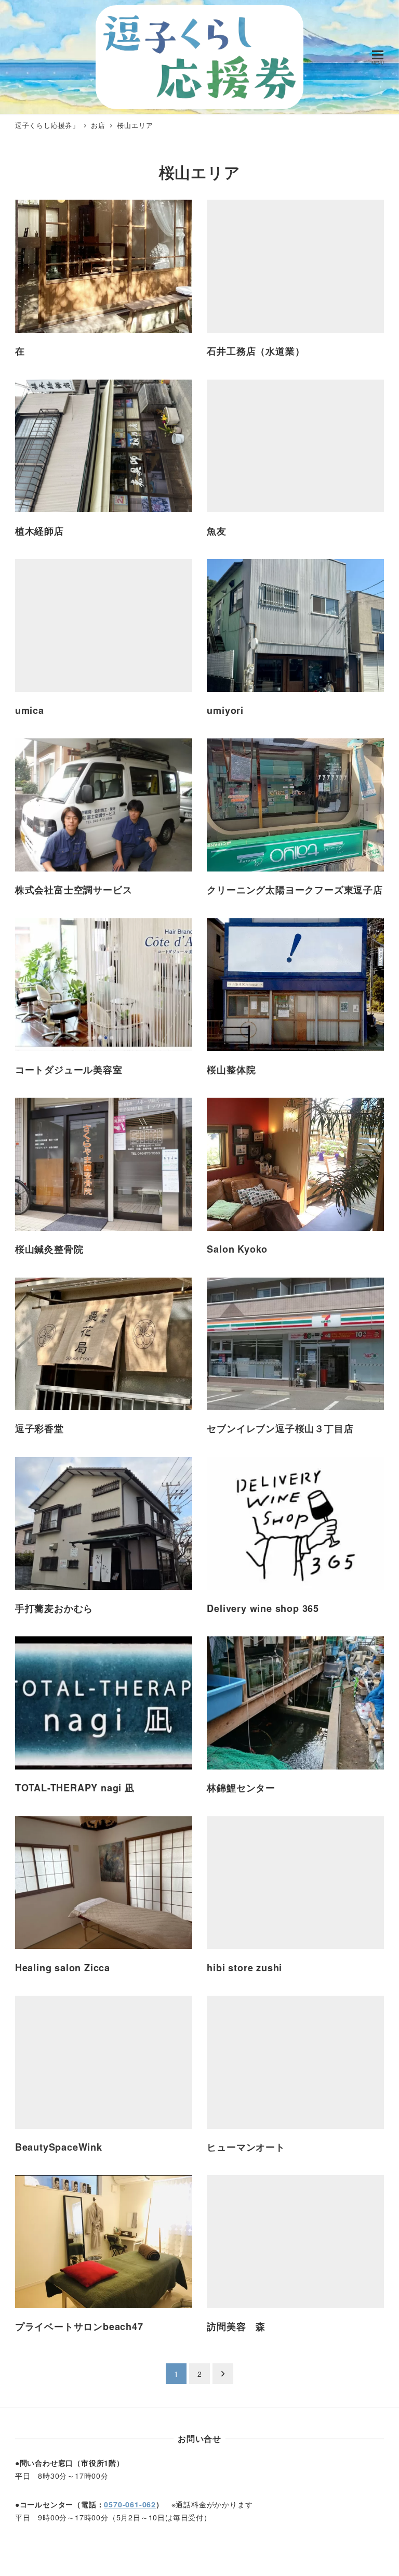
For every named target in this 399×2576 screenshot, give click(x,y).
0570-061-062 (130, 2504)
